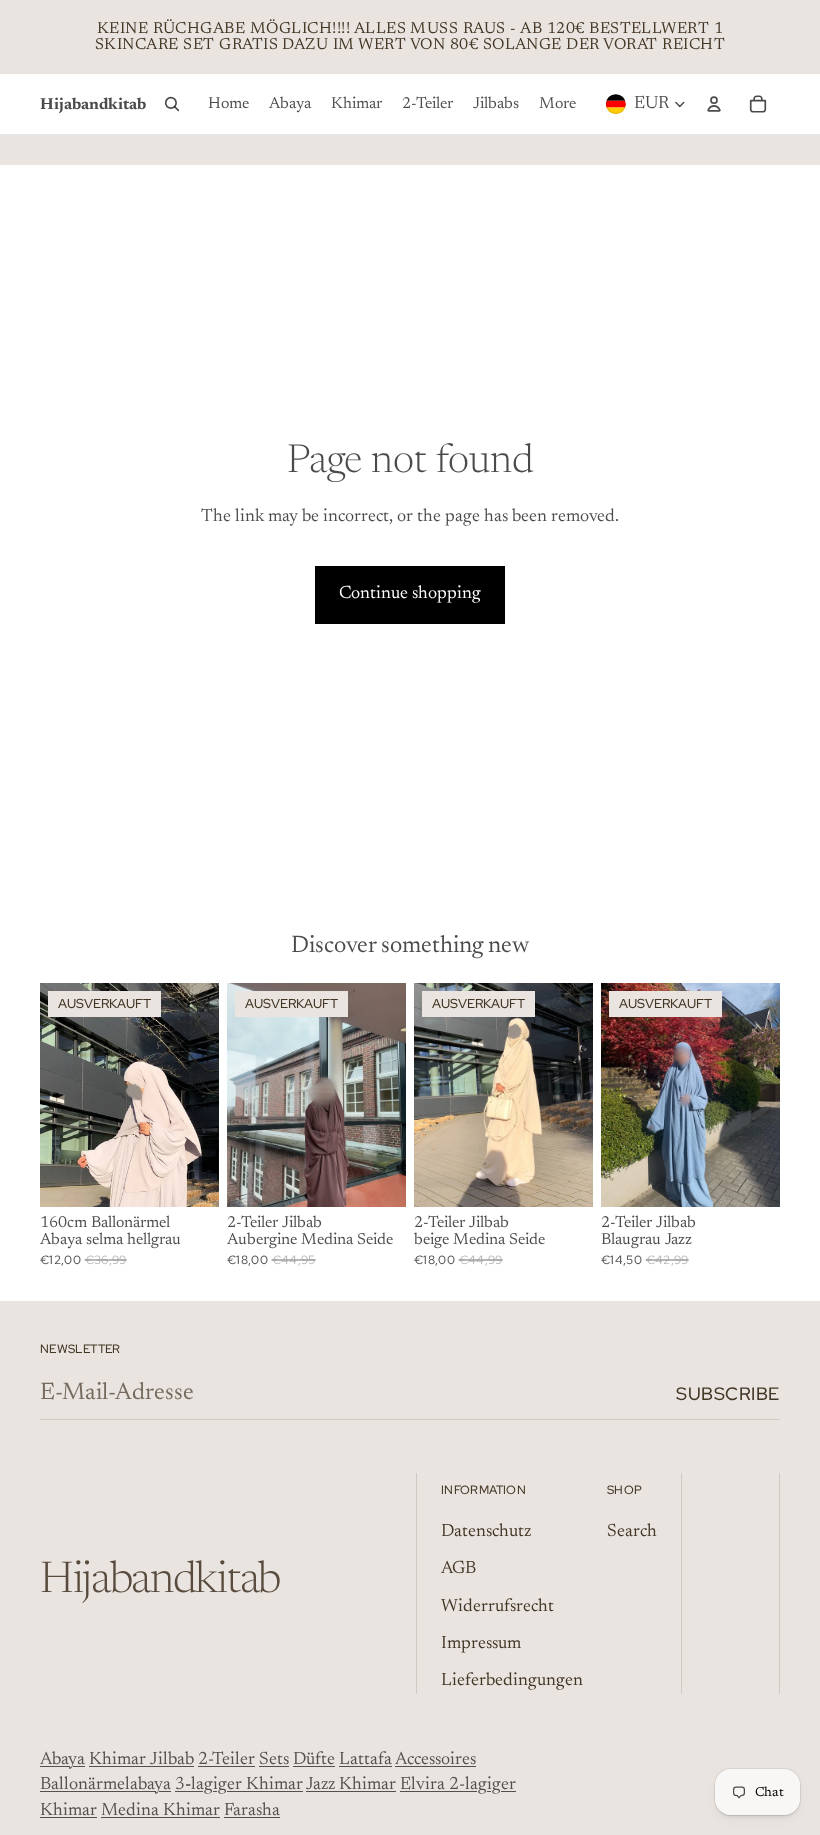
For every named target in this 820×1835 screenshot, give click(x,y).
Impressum (481, 1644)
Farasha (252, 1811)
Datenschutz (486, 1532)
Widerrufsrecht (497, 1607)
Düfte (314, 1760)
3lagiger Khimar (239, 1785)
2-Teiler (226, 1760)
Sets (274, 1760)
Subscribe (728, 1393)
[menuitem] (228, 104)
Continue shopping (410, 594)
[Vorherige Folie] (616, 1095)
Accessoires (435, 1760)
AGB (458, 1569)
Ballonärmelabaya (105, 1785)
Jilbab (172, 1760)
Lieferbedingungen (512, 1681)
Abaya (62, 1760)
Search (632, 1532)
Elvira (424, 1785)
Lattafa (365, 1760)
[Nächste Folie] (764, 1095)
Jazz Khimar (351, 1785)
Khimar (117, 1760)
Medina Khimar (160, 1811)
